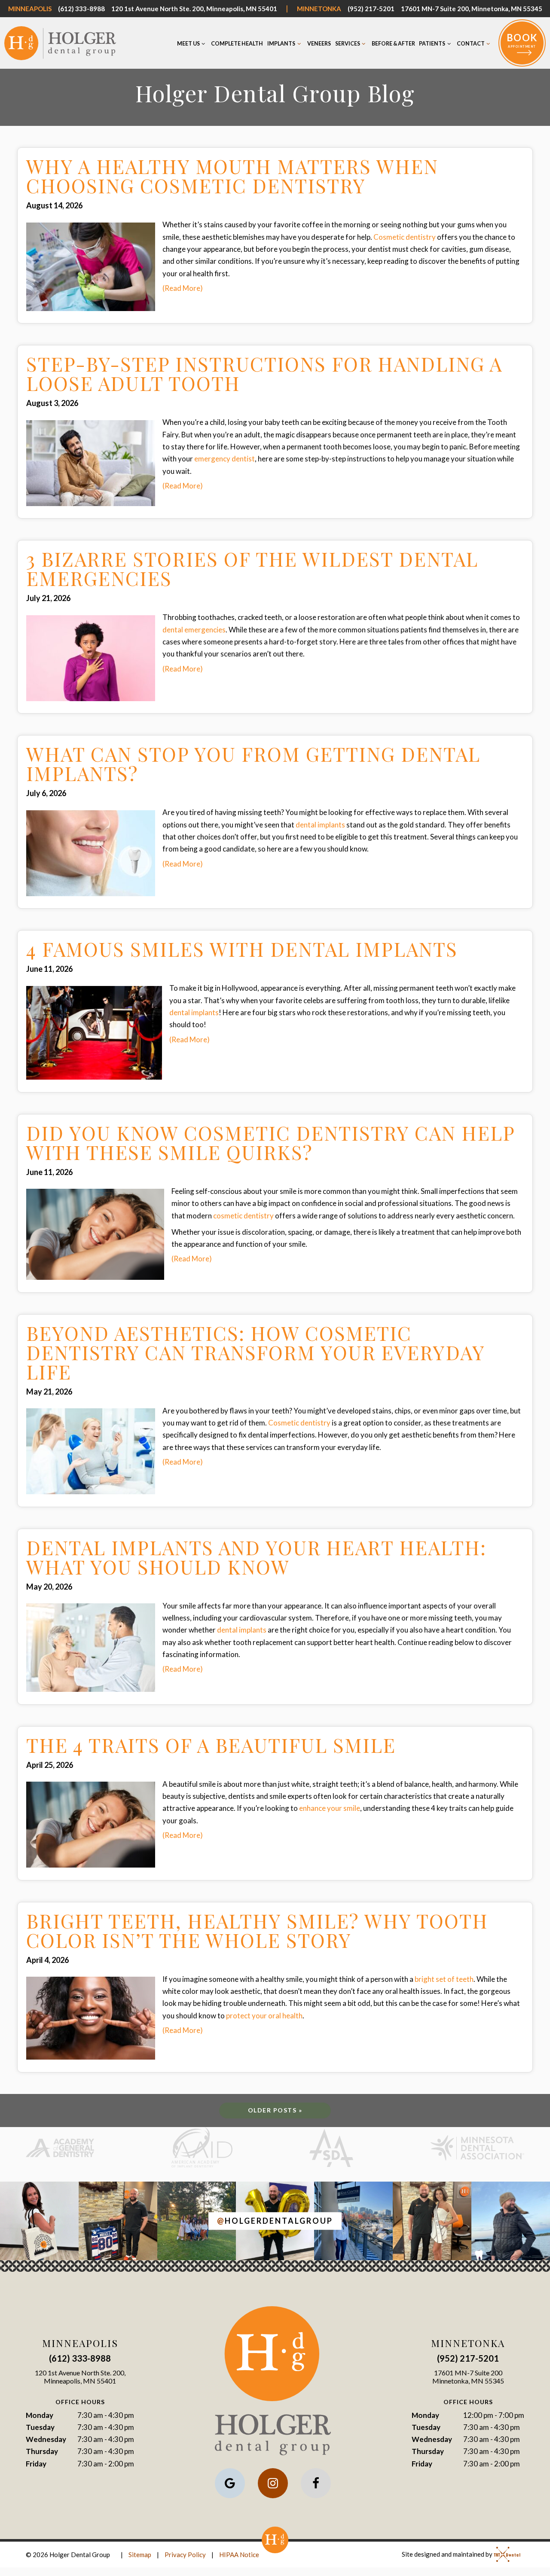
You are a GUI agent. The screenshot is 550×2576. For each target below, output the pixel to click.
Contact (471, 44)
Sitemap (140, 2555)
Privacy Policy (185, 2555)
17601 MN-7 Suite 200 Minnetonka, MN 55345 (468, 2377)
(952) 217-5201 (371, 9)
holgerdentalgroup (275, 2221)
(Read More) (183, 288)
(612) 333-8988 (81, 9)
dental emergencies (194, 630)
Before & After (393, 44)
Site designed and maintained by (448, 2554)
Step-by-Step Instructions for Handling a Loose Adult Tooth (264, 373)
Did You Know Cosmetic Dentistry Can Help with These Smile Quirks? (270, 1142)
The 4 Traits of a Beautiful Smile (211, 1745)
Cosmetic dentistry (405, 237)
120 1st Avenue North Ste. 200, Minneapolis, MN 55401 (194, 9)
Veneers (319, 44)
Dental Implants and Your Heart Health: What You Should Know (256, 1557)
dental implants (320, 825)
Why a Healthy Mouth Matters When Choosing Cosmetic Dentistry (232, 176)
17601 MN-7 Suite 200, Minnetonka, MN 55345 (472, 9)
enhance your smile (330, 1808)
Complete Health (237, 44)
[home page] (60, 43)
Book (522, 40)
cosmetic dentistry (243, 1216)
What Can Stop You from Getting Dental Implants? (253, 763)
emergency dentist (225, 459)
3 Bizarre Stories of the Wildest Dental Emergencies (252, 568)
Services (348, 44)
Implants (281, 44)
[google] (230, 2483)
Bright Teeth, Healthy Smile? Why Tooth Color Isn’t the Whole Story (257, 1930)
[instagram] (273, 2483)
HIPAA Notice (239, 2555)
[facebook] (316, 2483)
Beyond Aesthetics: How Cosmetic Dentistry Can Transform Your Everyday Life (255, 1352)
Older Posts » (275, 2110)
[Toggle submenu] (204, 44)
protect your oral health (264, 2016)
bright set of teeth (444, 1979)
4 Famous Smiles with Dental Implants (242, 949)
